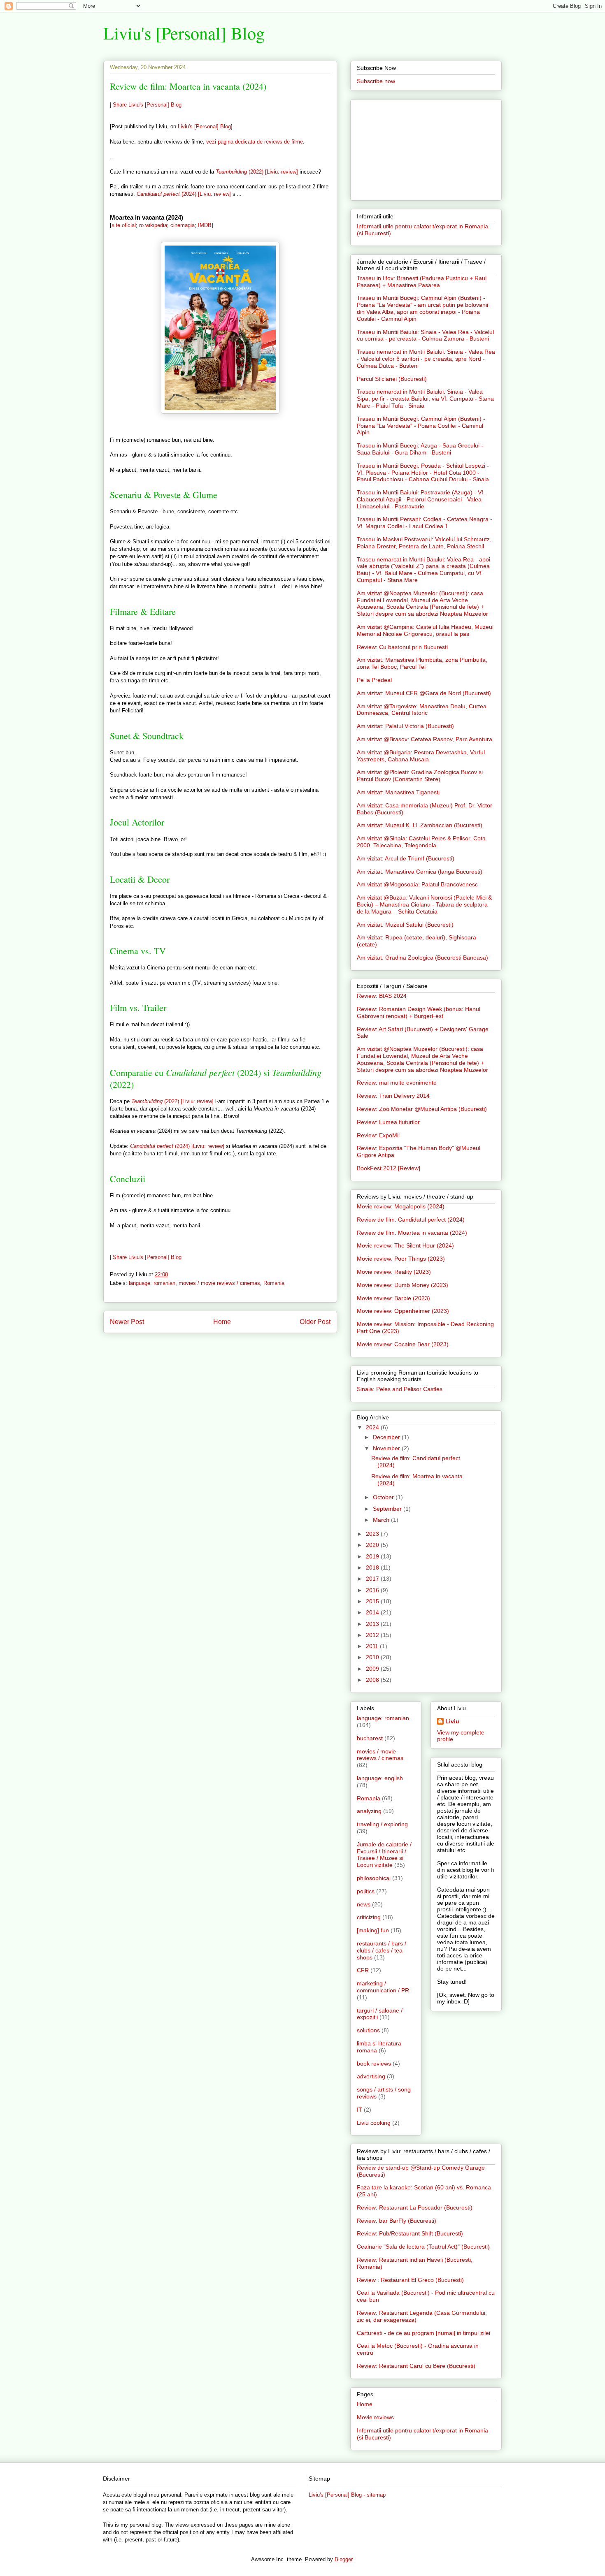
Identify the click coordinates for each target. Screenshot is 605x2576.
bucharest (370, 1738)
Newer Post (127, 1322)
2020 (373, 1545)
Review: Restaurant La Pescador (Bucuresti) (415, 2207)
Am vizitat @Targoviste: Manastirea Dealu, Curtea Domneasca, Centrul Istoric (422, 710)
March (382, 1520)
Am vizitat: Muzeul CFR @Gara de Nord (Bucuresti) (424, 693)
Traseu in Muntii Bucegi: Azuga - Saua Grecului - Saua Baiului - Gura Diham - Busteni (420, 449)
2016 (373, 1590)
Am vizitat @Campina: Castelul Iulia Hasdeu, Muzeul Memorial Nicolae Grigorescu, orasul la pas (425, 630)
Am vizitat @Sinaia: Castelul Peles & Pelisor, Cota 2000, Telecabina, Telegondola (421, 842)
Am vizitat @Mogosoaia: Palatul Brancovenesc (417, 884)
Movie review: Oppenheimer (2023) (403, 1311)
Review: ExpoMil (378, 1135)
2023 (373, 1534)
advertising (371, 2076)
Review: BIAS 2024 (382, 996)
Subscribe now (376, 81)
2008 (373, 1680)
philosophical (374, 1878)
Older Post (315, 1322)
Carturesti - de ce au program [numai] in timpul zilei (423, 2333)
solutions (368, 2030)
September (388, 1509)
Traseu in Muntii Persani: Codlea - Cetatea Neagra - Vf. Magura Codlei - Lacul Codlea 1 (425, 523)
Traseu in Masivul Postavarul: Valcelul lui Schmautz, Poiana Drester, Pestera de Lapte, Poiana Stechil (424, 543)
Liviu (452, 1721)
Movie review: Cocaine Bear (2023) (403, 1344)
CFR (363, 1970)
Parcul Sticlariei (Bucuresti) (392, 379)
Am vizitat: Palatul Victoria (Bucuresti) (405, 726)
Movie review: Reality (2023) (394, 1272)
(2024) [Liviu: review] (184, 194)
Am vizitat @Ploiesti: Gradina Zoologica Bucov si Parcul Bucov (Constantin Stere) (420, 776)
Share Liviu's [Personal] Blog (147, 105)
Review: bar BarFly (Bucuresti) (397, 2221)
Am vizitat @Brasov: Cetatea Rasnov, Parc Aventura (425, 739)
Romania (274, 1283)
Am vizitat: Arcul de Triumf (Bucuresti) (406, 858)
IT (360, 2110)
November (387, 1448)
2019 (373, 1556)
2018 (373, 1567)
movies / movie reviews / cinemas (219, 1283)
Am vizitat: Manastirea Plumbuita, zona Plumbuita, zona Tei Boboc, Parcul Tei (422, 663)
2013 (373, 1624)
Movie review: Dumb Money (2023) (403, 1285)
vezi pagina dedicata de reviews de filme (255, 142)
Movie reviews (375, 2417)
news (364, 1904)
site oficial (124, 225)
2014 (373, 1612)
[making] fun (373, 1930)
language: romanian (152, 1283)
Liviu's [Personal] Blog (184, 33)
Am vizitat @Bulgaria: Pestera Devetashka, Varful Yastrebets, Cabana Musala (421, 756)
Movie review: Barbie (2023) (393, 1298)
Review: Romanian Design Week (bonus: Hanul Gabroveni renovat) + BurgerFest (419, 1012)
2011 (373, 1646)
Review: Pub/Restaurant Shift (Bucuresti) (410, 2233)
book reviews (374, 2064)
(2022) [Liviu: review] (257, 172)
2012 (373, 1635)
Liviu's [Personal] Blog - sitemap (347, 2495)
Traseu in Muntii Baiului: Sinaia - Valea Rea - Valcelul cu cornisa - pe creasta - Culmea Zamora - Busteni (425, 335)
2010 (373, 1657)
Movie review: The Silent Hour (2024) (405, 1245)
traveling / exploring (382, 1824)
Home (222, 1322)
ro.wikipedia (153, 225)
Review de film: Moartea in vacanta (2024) (188, 86)
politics (366, 1891)
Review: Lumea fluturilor (388, 1122)
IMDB (205, 225)
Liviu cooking (374, 2123)
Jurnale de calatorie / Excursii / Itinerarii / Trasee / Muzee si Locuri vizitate (384, 1855)
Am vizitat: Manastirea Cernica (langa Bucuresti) (420, 872)
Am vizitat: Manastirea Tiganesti (398, 792)
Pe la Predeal (374, 680)
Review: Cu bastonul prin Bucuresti (402, 647)
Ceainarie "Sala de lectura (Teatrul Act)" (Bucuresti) (423, 2247)
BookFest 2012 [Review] (389, 1168)
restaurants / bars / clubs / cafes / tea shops (382, 1950)
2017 (373, 1579)
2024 (373, 1427)
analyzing (369, 1811)
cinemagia (183, 225)
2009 (373, 1669)
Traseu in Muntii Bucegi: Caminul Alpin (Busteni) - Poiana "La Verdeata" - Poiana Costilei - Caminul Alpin (421, 426)
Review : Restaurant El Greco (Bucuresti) (410, 2280)
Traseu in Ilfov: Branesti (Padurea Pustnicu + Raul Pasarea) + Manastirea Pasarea (422, 282)
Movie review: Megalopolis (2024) (401, 1206)
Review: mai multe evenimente (397, 1083)
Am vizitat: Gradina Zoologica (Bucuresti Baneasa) (422, 958)
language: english (380, 1778)
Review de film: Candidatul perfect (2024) (411, 1220)
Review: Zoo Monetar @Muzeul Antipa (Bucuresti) (422, 1109)
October (384, 1497)
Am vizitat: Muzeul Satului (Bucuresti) (405, 925)
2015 (373, 1601)
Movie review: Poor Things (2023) (401, 1259)
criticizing (369, 1917)
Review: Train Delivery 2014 (393, 1096)
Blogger (343, 2559)
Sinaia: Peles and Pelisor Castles (400, 1389)
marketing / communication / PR (383, 1987)
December (387, 1437)
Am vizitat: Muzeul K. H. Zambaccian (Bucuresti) (420, 825)
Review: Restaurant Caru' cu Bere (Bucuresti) (416, 2366)
